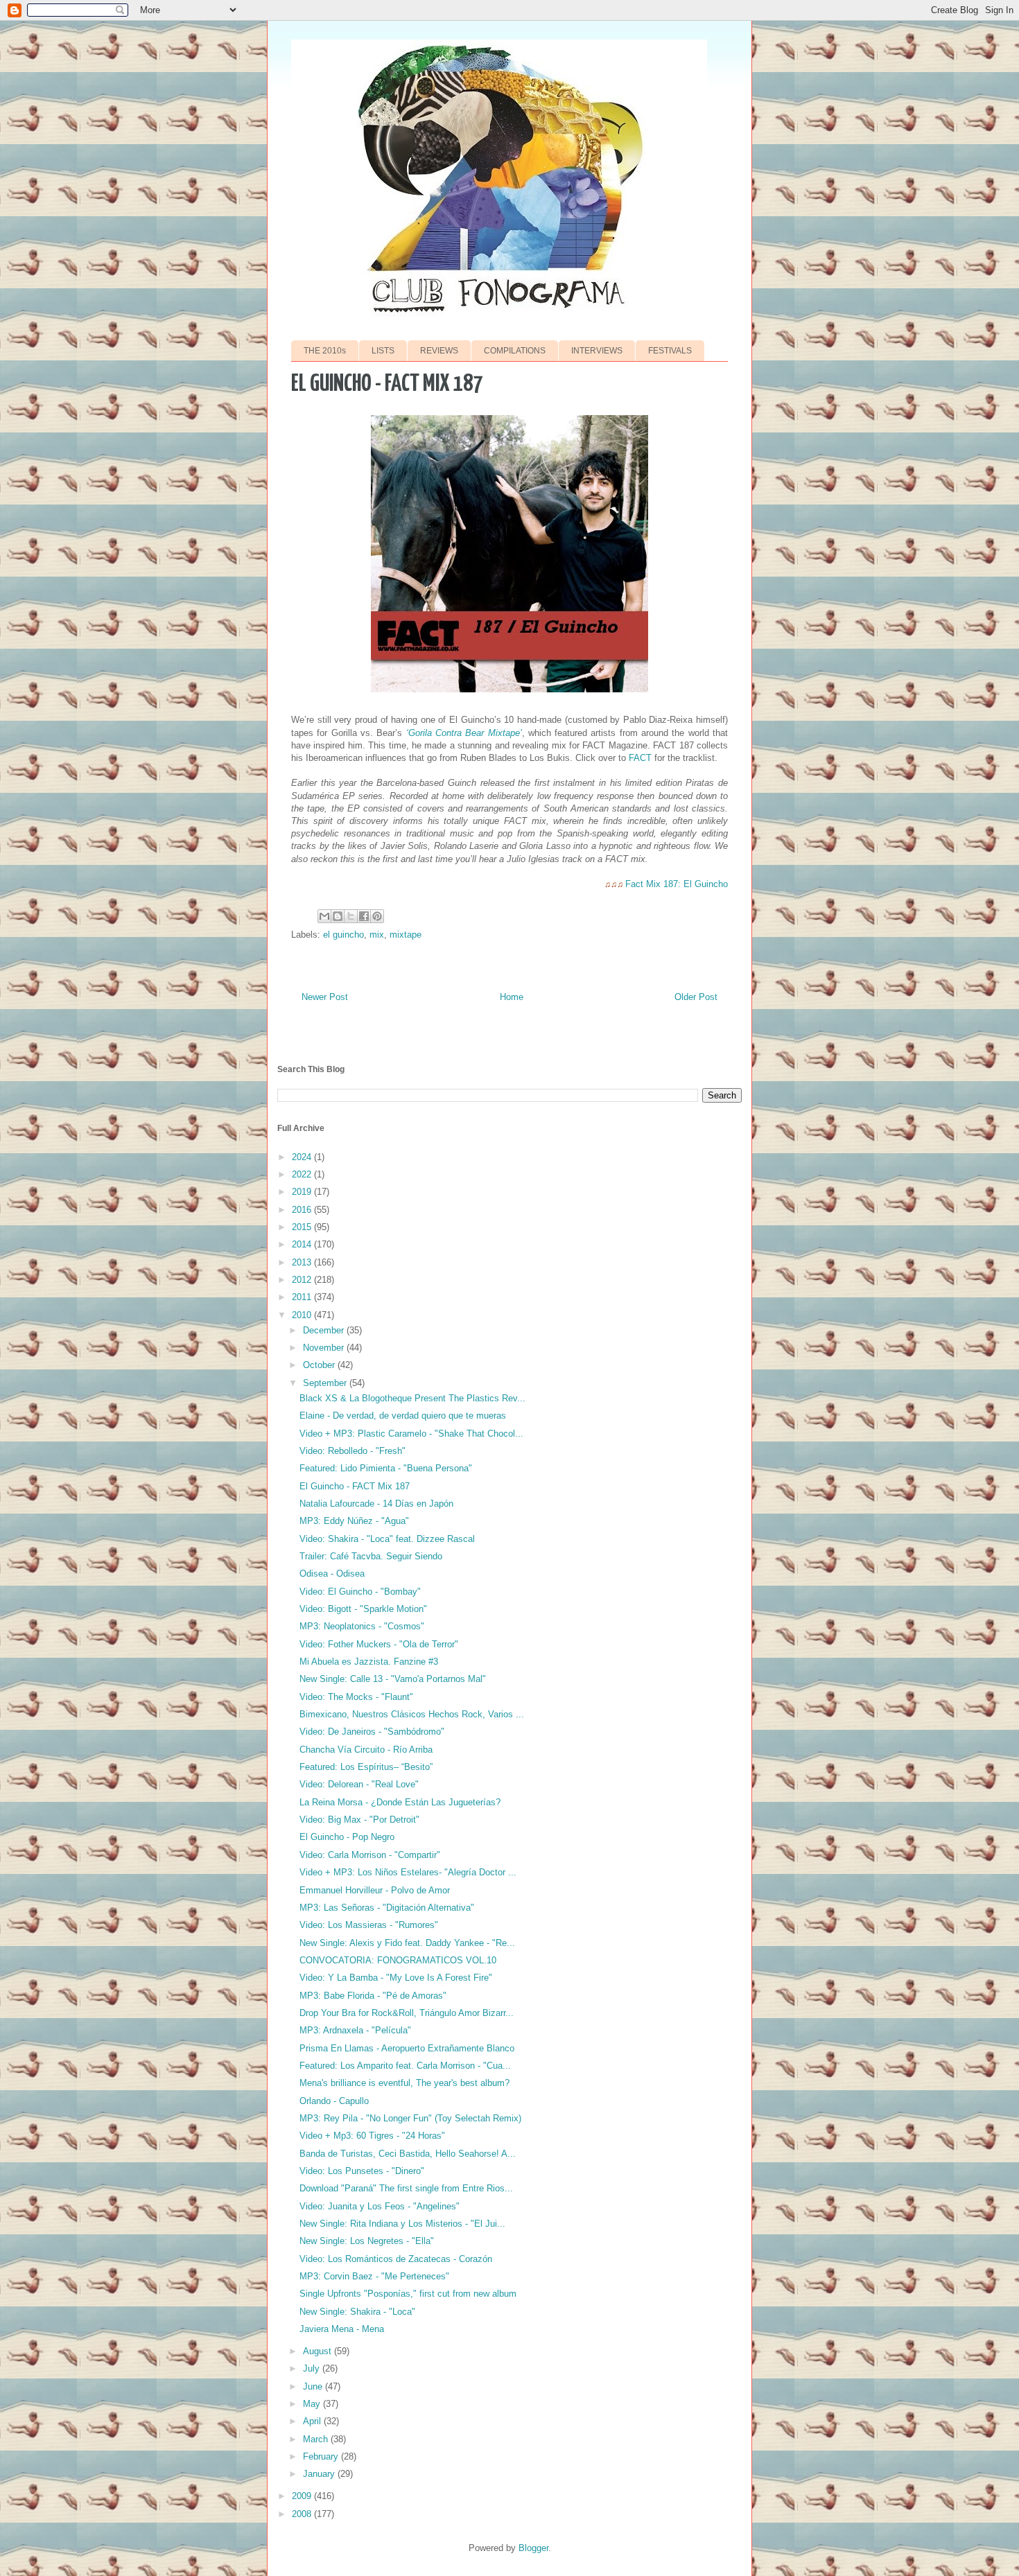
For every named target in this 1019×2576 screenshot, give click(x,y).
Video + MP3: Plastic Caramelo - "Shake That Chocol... (411, 1434)
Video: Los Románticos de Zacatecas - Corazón (396, 2259)
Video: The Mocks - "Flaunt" (356, 1697)
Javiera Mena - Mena (342, 2329)
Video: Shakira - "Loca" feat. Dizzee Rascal (387, 1539)
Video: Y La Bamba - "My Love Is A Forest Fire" (396, 1978)
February (322, 2456)
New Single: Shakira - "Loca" (357, 2312)
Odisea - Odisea (332, 1574)
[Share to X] (351, 916)
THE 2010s (325, 351)
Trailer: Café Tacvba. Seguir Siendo (371, 1556)
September (326, 1383)
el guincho (343, 935)
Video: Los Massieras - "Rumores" (369, 1925)
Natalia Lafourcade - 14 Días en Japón (376, 1504)
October (320, 1365)
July (313, 2368)
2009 (303, 2496)
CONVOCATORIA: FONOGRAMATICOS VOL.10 (398, 1960)
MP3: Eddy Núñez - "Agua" (354, 1521)
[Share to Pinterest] (377, 916)
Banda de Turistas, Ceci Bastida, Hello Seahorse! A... (408, 2154)
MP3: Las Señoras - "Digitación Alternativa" (387, 1908)
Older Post (696, 997)
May (313, 2404)
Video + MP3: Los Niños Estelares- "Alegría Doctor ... (408, 1872)
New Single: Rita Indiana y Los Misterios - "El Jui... (402, 2224)
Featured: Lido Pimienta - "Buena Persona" (386, 1468)
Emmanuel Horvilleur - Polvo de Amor (375, 1890)
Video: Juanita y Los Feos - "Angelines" (380, 2206)
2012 (303, 1280)
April (313, 2421)
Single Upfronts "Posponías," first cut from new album (408, 2294)
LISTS (383, 351)
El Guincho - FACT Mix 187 (355, 1486)
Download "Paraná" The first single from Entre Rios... (406, 2188)
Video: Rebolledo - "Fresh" (352, 1451)
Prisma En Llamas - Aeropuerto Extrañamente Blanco (407, 2048)
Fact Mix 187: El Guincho (677, 884)
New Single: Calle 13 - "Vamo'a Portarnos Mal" (393, 1679)
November (325, 1348)
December (325, 1330)
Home (512, 997)
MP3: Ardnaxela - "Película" (355, 2030)
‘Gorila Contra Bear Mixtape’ (464, 733)
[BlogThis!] (338, 916)
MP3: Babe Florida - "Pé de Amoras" (373, 1996)
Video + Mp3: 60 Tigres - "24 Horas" (372, 2136)
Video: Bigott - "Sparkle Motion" (363, 1609)
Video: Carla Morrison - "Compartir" (370, 1855)
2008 (303, 2514)
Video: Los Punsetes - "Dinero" (362, 2171)
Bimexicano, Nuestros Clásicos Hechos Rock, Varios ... (412, 1714)
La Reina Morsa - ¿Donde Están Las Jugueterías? (400, 1802)
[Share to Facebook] (364, 916)
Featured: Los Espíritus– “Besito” (366, 1767)
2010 (303, 1315)
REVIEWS (439, 351)
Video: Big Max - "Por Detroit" (359, 1820)
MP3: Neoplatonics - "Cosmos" (362, 1626)
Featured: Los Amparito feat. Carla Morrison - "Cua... (405, 2066)
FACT (640, 758)
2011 (303, 1297)
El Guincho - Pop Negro (347, 1837)
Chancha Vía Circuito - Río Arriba (366, 1750)
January (320, 2474)
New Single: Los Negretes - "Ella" (367, 2241)
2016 (303, 1210)
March (317, 2439)
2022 (303, 1174)
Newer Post (325, 997)
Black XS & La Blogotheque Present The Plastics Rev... (412, 1398)
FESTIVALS (670, 351)
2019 (303, 1192)
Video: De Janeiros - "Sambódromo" (372, 1732)
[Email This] (324, 916)
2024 (303, 1157)
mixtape (406, 935)
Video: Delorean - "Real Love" (359, 1784)
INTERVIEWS (597, 351)
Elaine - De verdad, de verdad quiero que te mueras (403, 1416)
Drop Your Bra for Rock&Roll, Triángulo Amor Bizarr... (407, 2013)
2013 (303, 1262)
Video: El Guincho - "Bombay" (360, 1592)
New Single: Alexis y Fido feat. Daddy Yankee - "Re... (407, 1943)
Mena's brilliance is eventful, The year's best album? (404, 2083)
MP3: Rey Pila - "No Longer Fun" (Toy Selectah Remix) (410, 2118)
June (314, 2386)
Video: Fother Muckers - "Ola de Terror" (379, 1644)
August (319, 2351)
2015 (303, 1227)
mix (377, 935)
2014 (303, 1244)
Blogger (533, 2548)
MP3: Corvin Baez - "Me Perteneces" (374, 2276)
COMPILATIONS (515, 351)
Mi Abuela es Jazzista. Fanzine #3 (369, 1662)
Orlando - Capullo (334, 2101)
